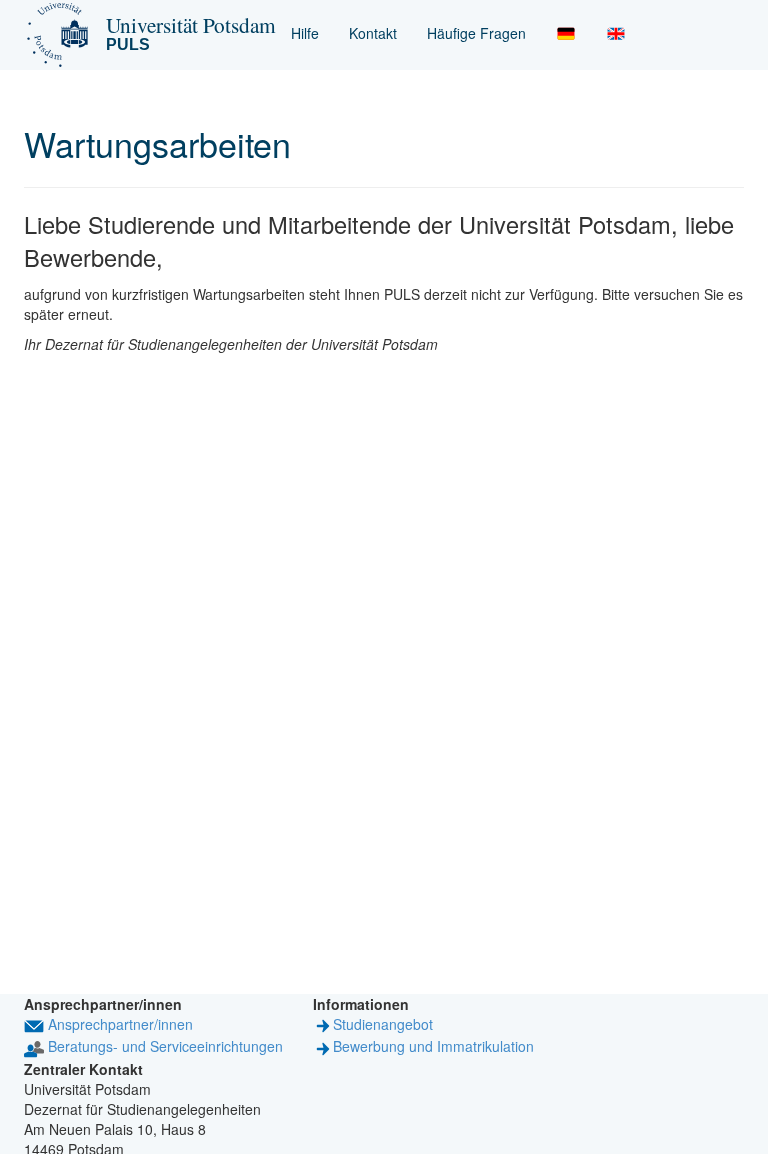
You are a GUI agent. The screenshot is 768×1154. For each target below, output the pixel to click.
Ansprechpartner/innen (120, 1024)
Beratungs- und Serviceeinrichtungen (165, 1046)
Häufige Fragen (476, 33)
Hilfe (305, 33)
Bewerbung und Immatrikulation (433, 1046)
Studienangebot (383, 1024)
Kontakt (373, 33)
